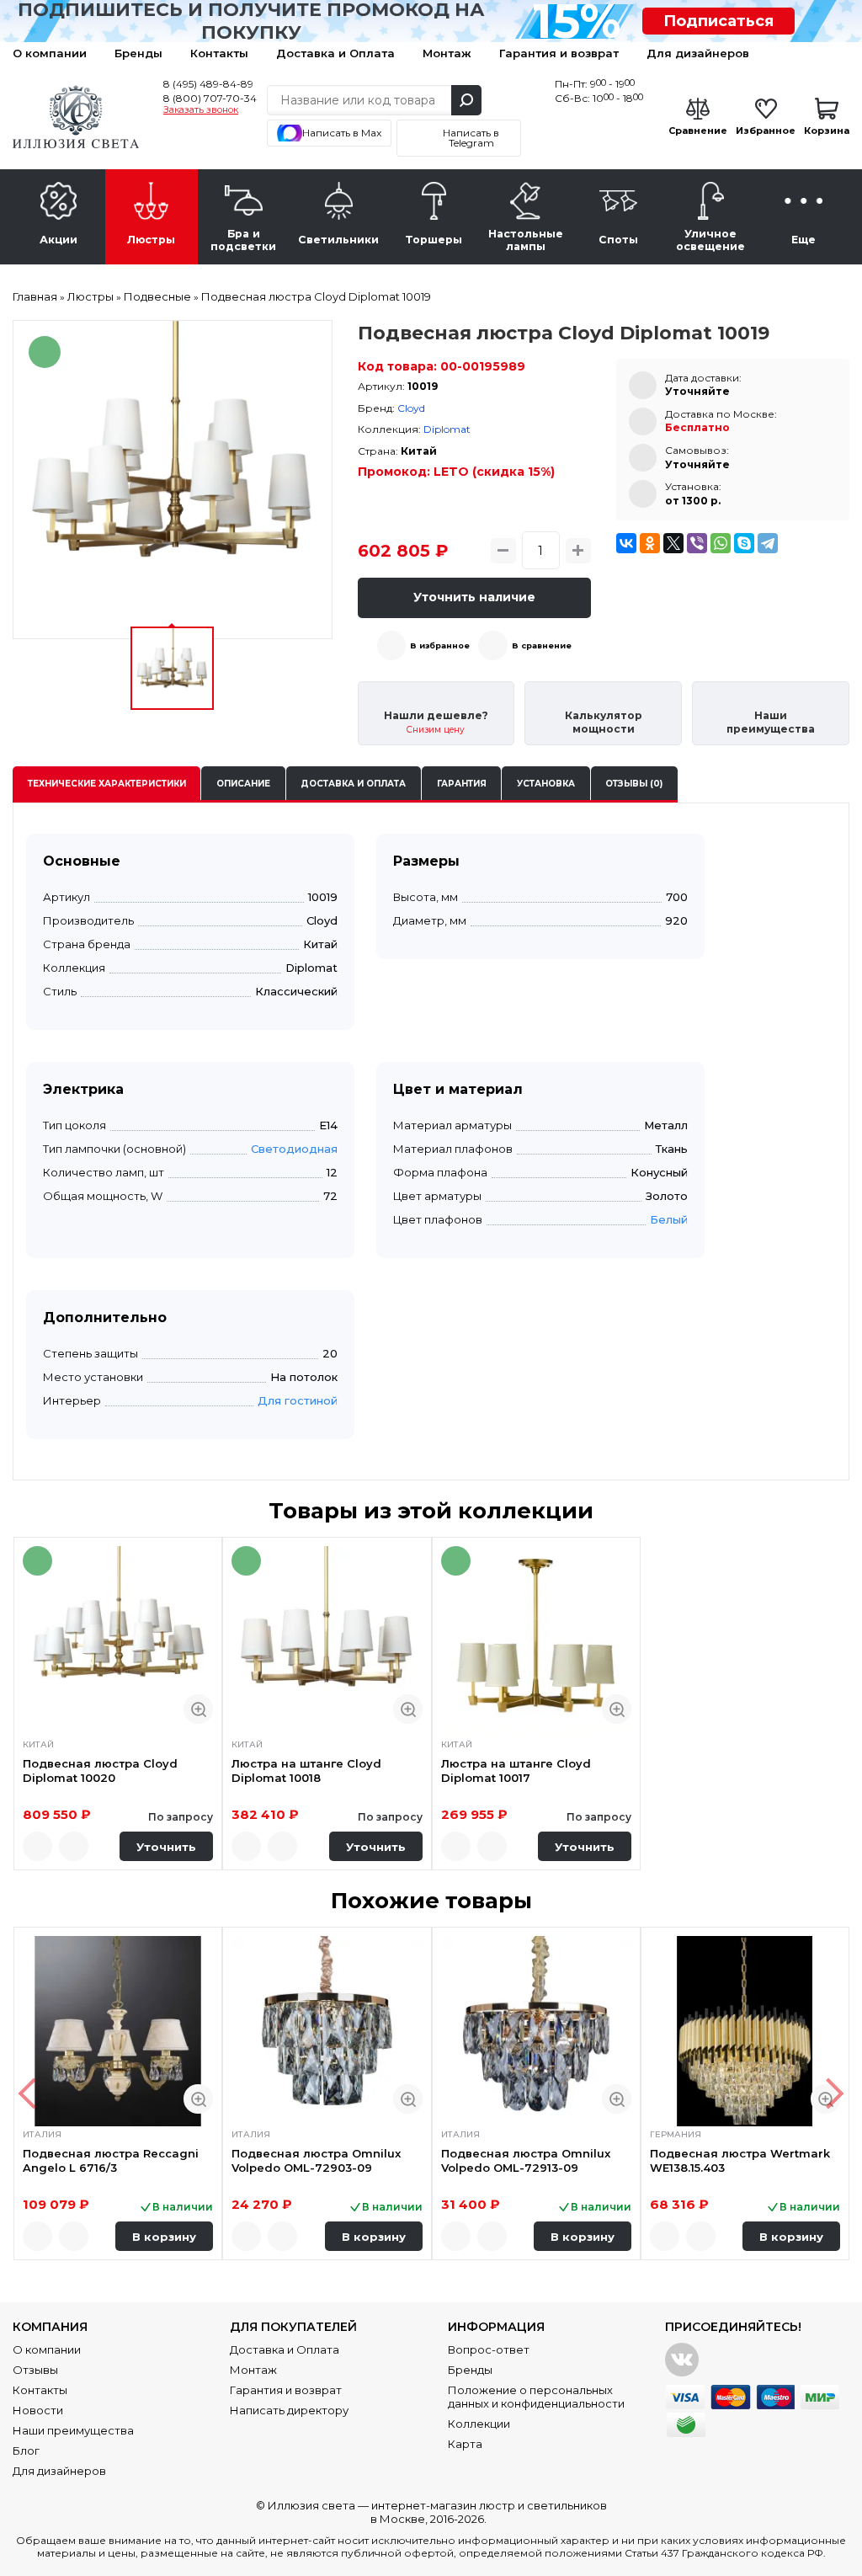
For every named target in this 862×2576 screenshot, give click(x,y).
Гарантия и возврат (559, 53)
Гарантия (462, 784)
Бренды (138, 53)
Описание (243, 784)
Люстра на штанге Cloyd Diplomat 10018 (306, 1770)
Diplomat (447, 429)
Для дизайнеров (698, 53)
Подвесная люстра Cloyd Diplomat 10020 (100, 1770)
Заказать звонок (201, 110)
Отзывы (35, 2370)
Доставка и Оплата (335, 53)
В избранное (440, 645)
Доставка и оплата (353, 784)
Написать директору (289, 2410)
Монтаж (447, 53)
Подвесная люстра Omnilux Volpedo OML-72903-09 (316, 2160)
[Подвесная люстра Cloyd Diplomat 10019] (173, 480)
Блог (26, 2451)
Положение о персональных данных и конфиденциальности (536, 2397)
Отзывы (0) (634, 784)
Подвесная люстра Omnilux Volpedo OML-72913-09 (526, 2160)
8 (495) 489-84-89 (208, 84)
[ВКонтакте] (626, 543)
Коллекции (479, 2424)
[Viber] (697, 543)
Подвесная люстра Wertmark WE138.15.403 (740, 2160)
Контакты (219, 53)
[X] (673, 543)
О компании (50, 53)
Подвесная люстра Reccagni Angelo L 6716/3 (111, 2160)
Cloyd (411, 408)
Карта (465, 2444)
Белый (669, 1219)
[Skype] (744, 543)
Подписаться (718, 21)
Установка (546, 784)
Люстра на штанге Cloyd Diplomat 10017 (516, 1770)
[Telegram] (768, 543)
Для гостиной (298, 1400)
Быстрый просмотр (198, 1709)
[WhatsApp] (721, 543)
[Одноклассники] (650, 543)
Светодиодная (294, 1149)
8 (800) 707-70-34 (210, 98)
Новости (38, 2410)
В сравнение (542, 645)
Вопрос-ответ (489, 2349)
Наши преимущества (73, 2430)
